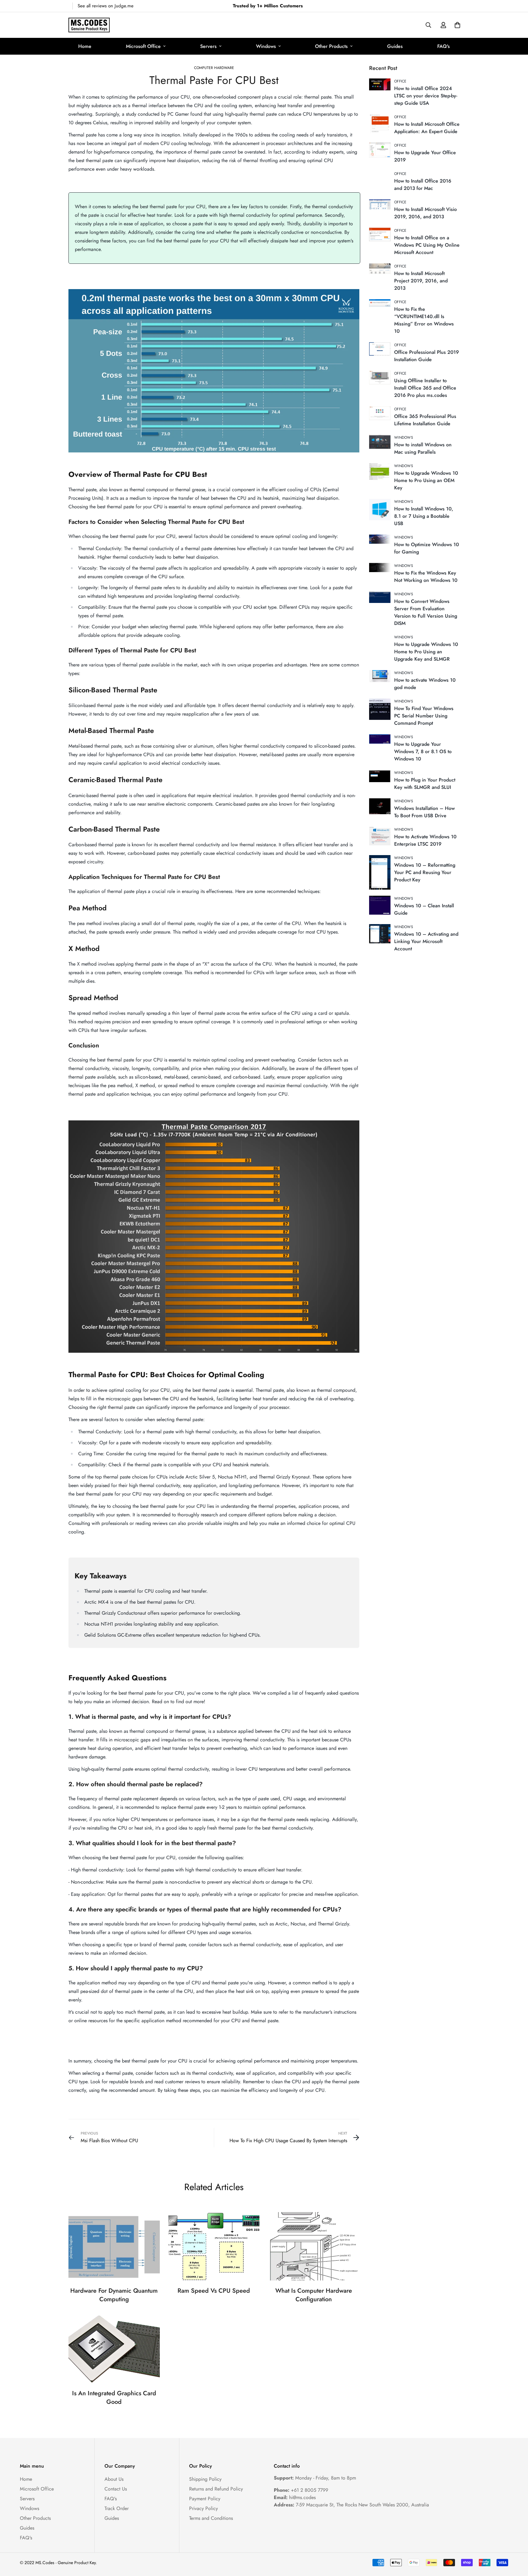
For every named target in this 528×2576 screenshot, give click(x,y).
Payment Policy (205, 2499)
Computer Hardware (214, 68)
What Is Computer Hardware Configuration (314, 2295)
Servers (208, 46)
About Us (114, 2479)
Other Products (331, 46)
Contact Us (116, 2489)
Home (85, 46)
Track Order (117, 2508)
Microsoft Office (143, 46)
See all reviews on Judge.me (106, 6)
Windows (266, 46)
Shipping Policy (205, 2479)
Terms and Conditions (211, 2518)
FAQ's (444, 46)
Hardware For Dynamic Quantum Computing (114, 2295)
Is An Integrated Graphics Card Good (114, 2398)
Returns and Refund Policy (216, 2489)
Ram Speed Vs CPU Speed (214, 2291)
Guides (395, 46)
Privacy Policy (204, 2508)
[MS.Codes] (89, 25)
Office (400, 81)
